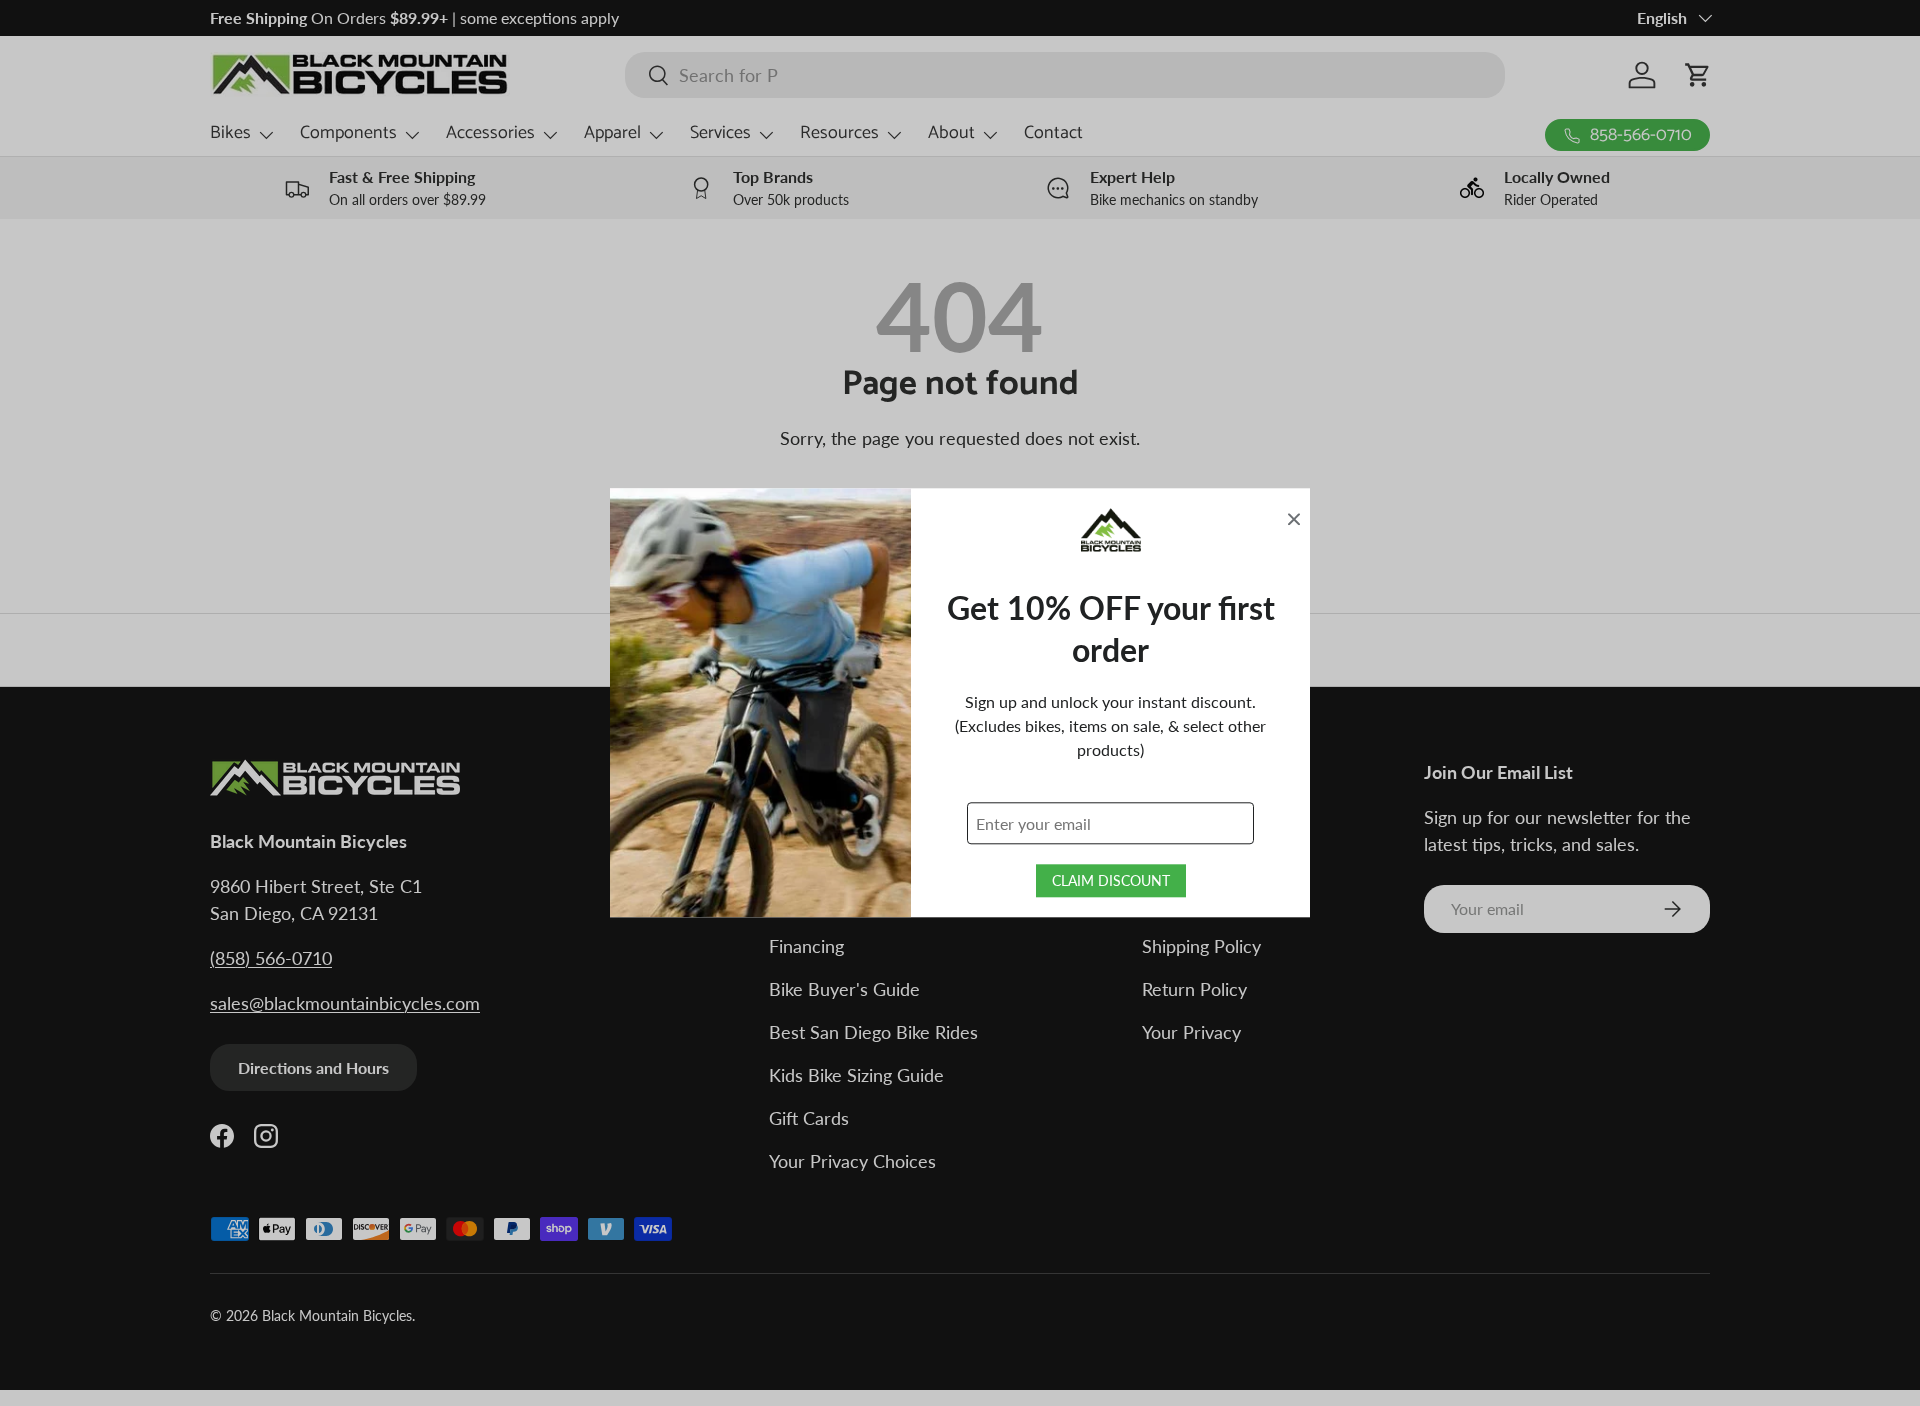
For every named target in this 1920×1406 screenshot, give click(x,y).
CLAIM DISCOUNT (1111, 881)
